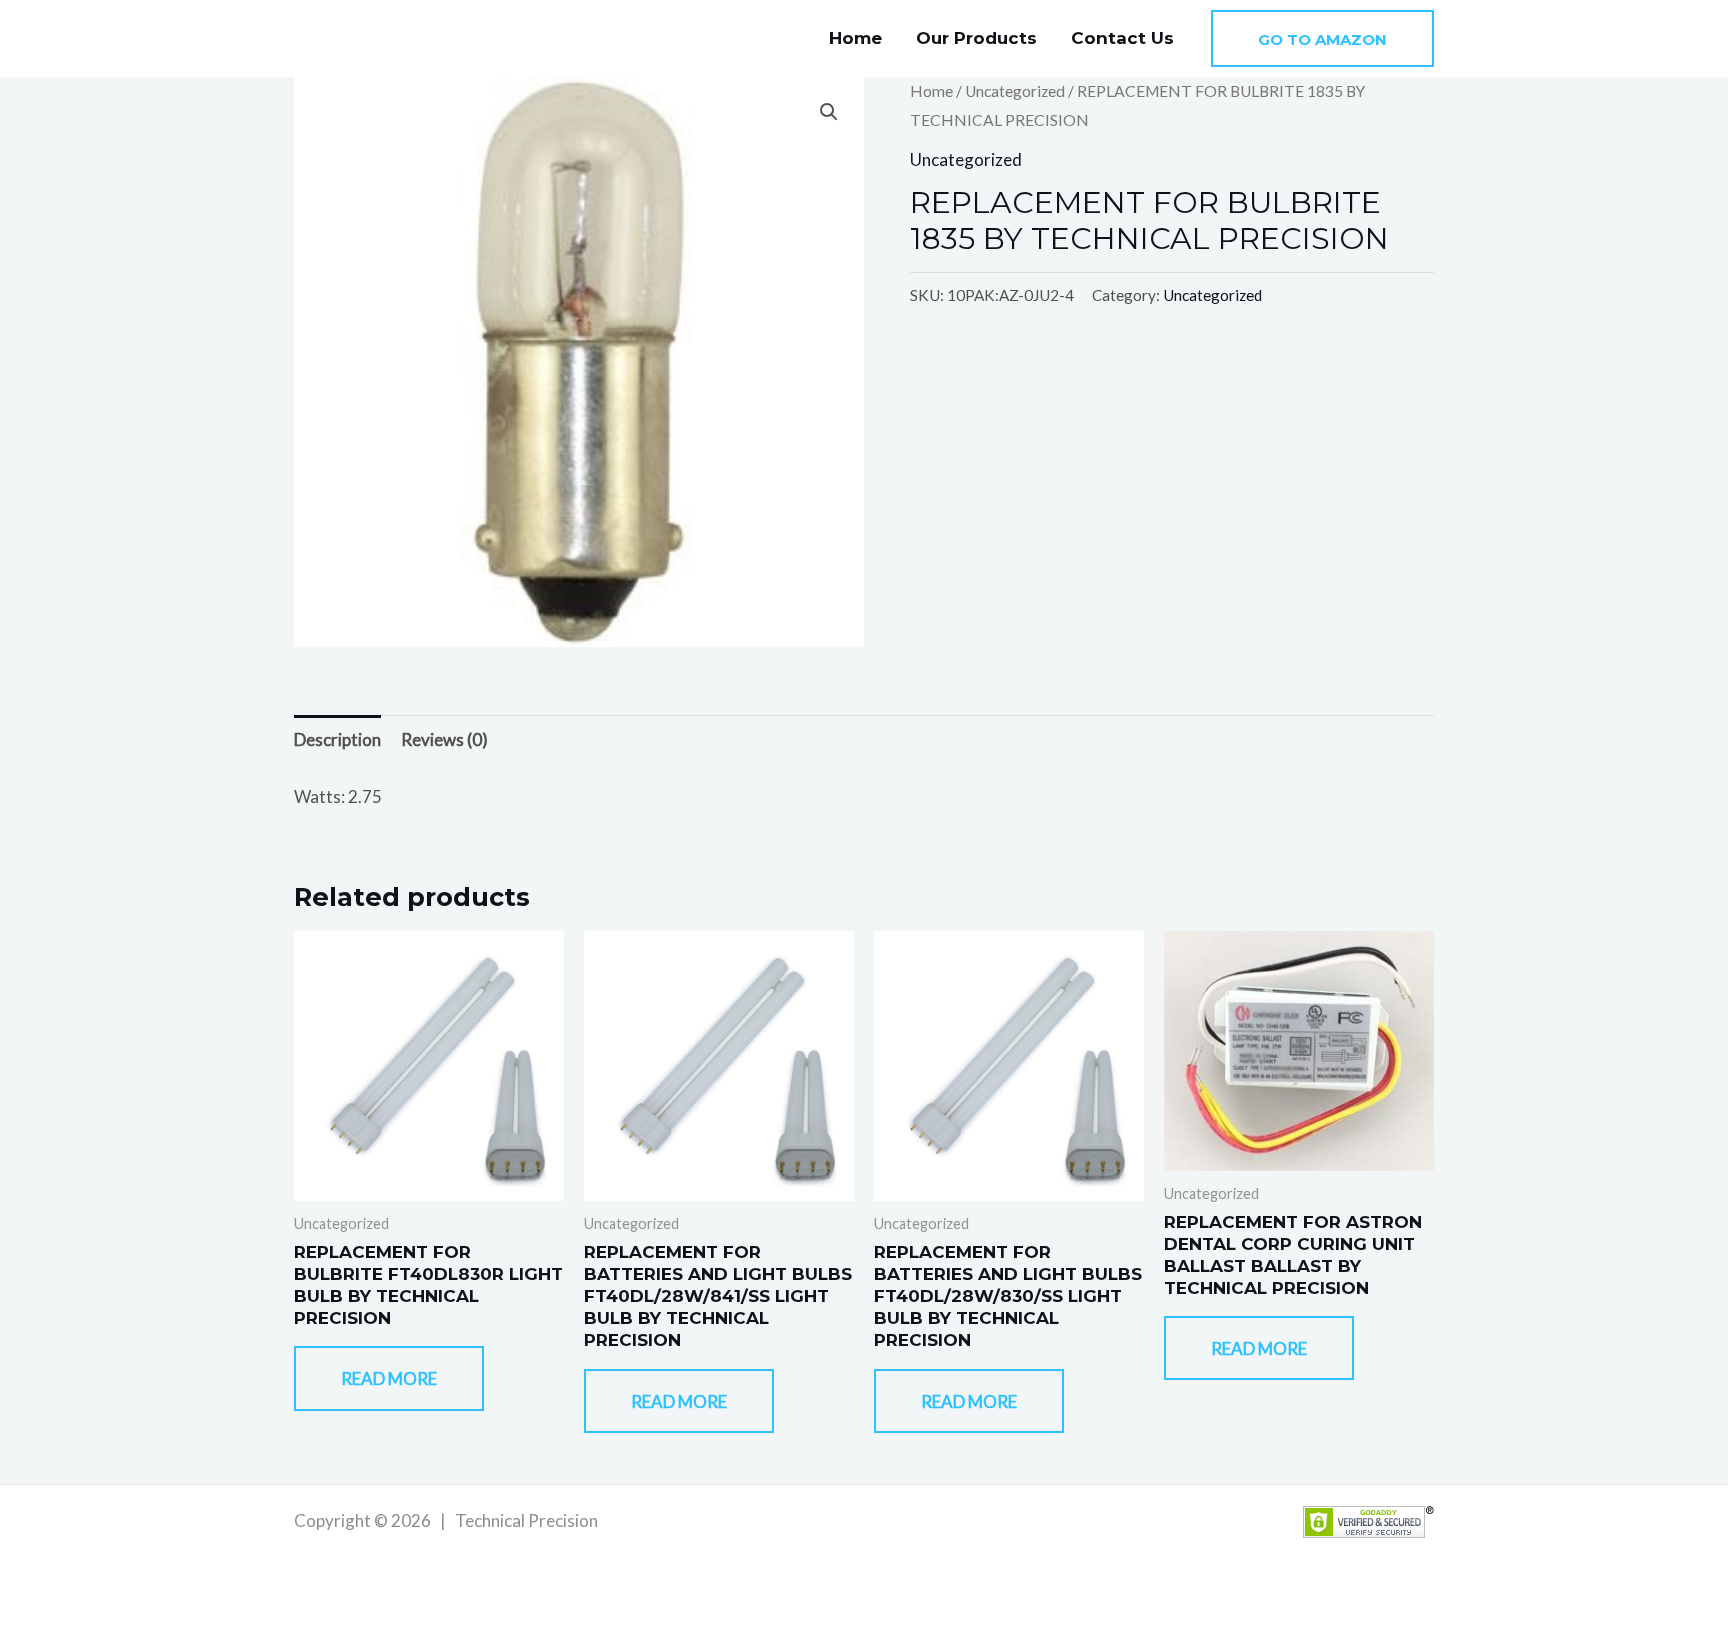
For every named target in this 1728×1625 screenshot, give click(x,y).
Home (855, 38)
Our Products (976, 38)
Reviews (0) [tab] (444, 739)
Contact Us (1122, 38)
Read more (389, 1378)
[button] (1322, 38)
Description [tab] (337, 739)
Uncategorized (1015, 91)
